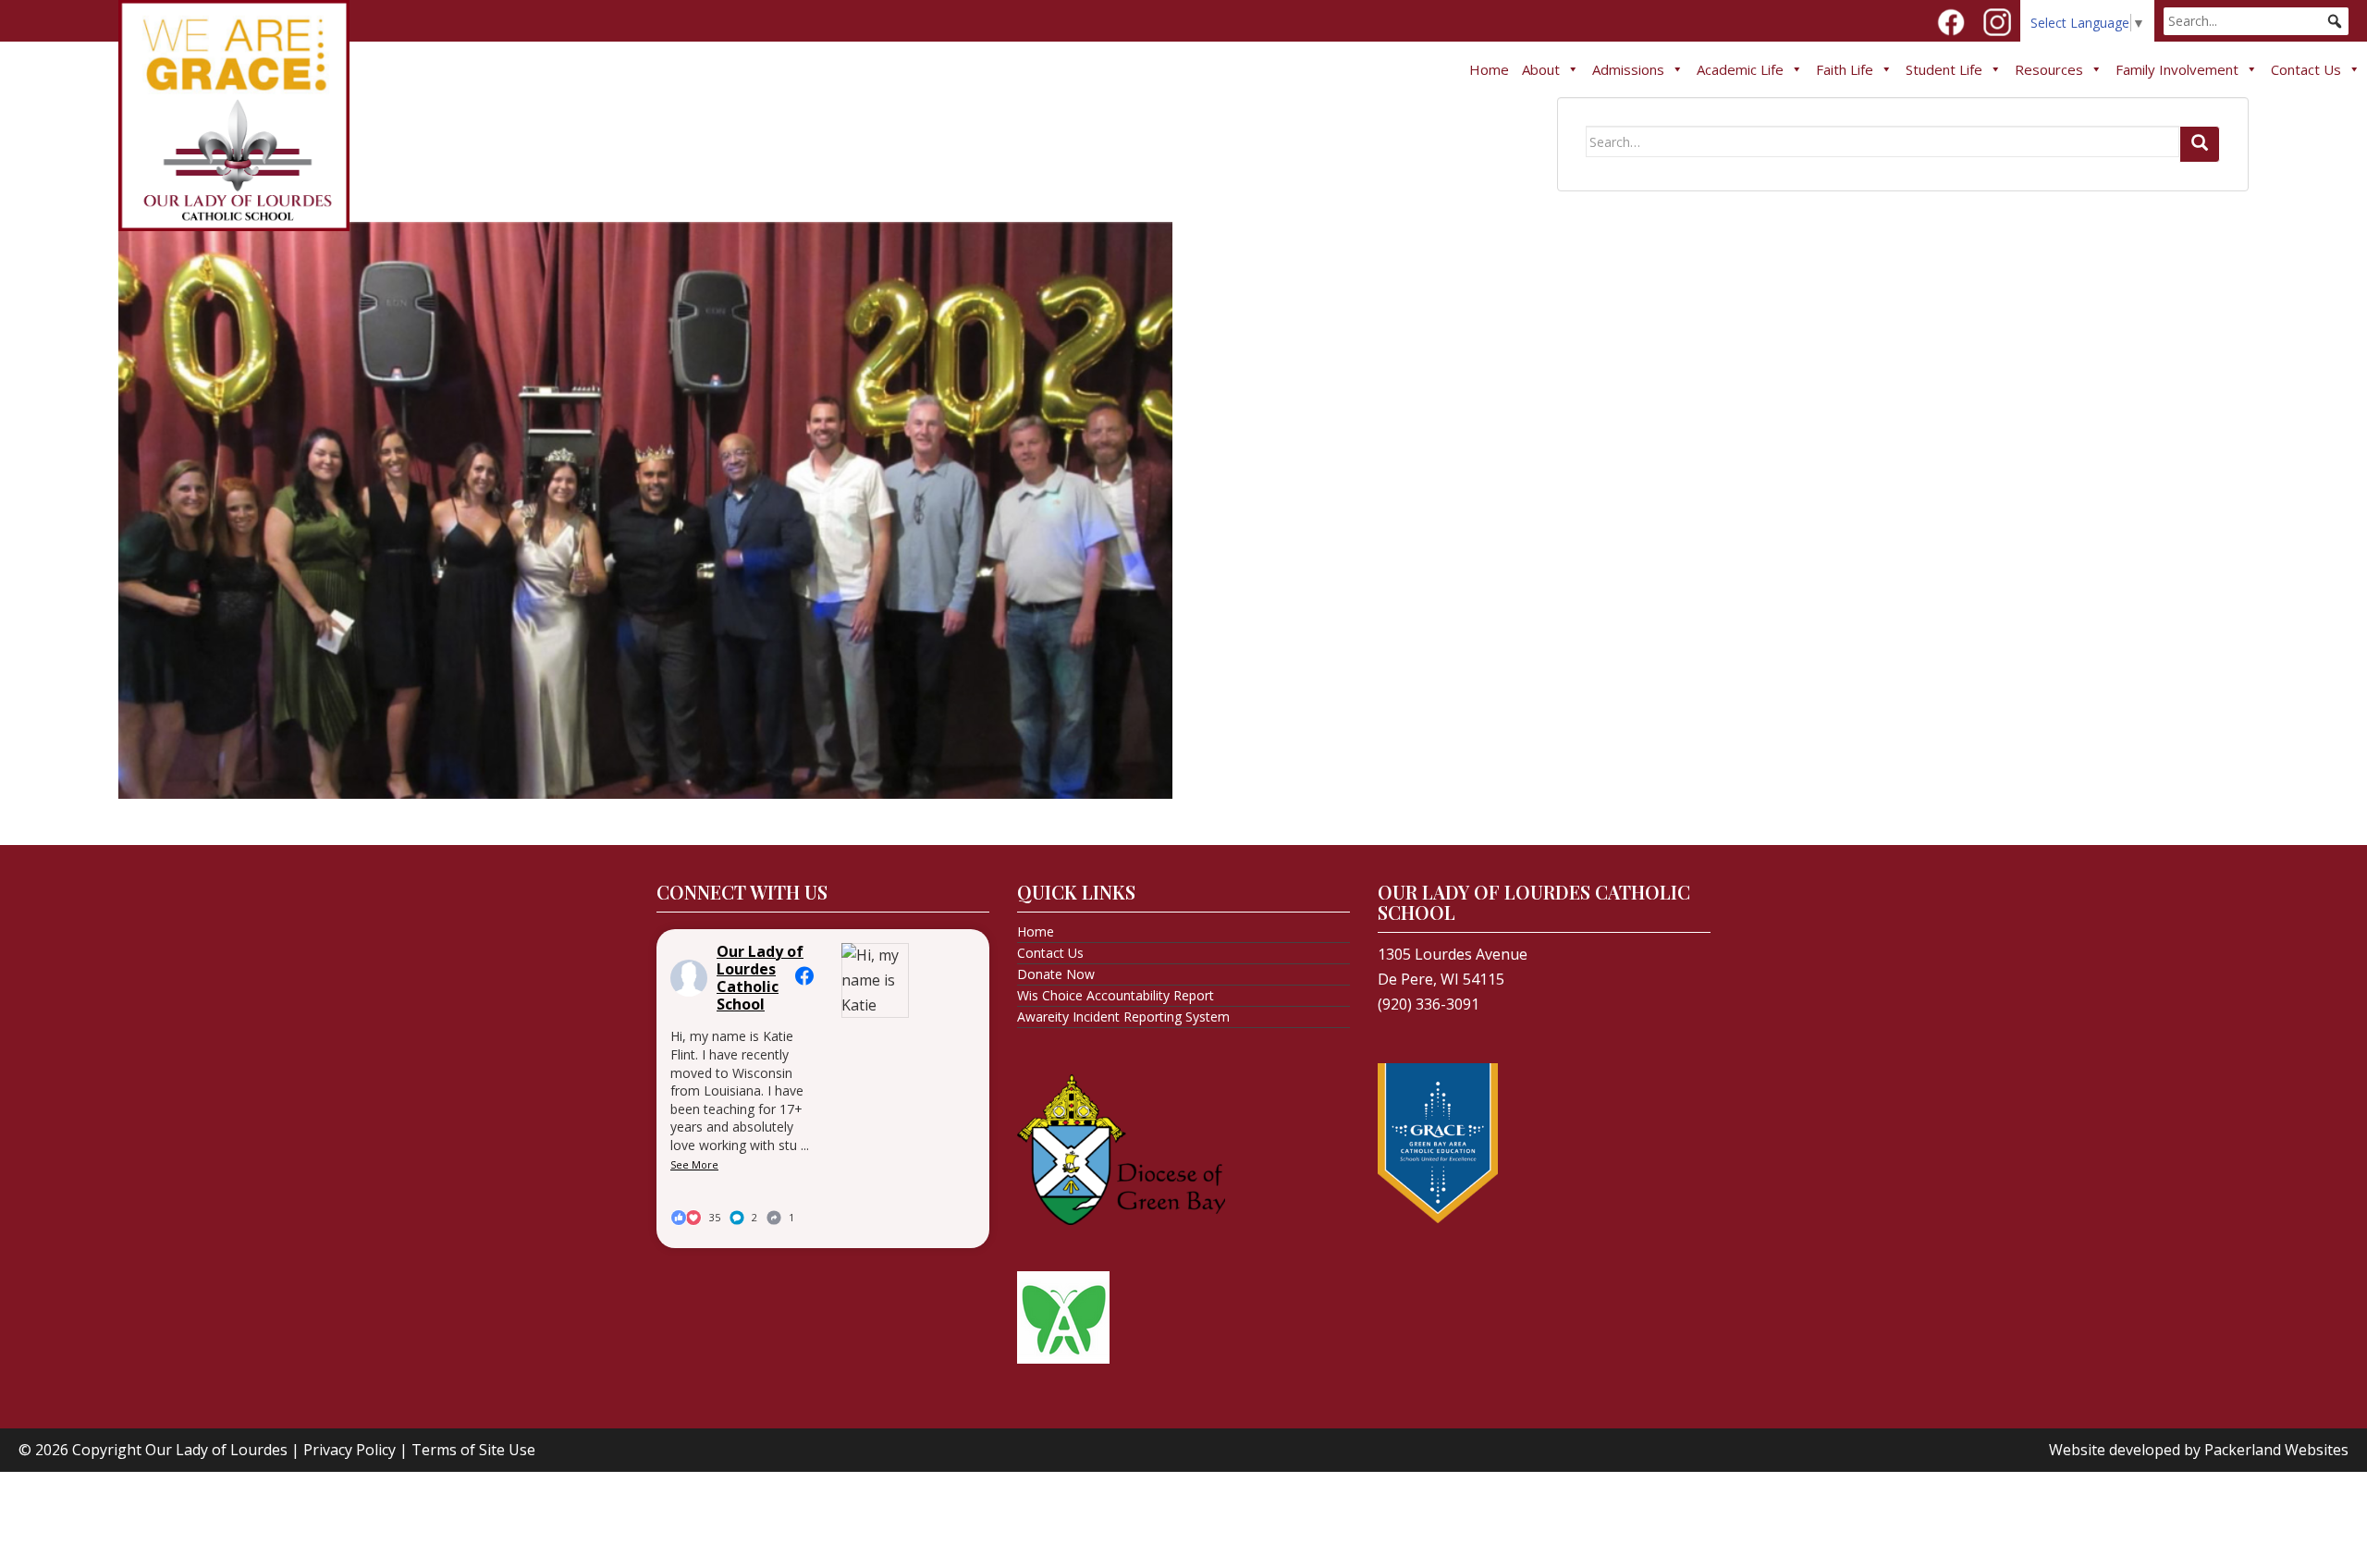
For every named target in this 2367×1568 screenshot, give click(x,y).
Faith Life (1845, 69)
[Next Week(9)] (645, 508)
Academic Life (1740, 69)
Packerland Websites (2276, 1450)
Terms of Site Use (473, 1450)
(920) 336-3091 (1429, 1004)
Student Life (1944, 69)
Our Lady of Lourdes (216, 1450)
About (1541, 69)
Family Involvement (2177, 69)
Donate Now (1056, 974)
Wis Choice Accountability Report (1116, 995)
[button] (2335, 21)
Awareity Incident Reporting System (1123, 1017)
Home (1489, 69)
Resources (2049, 69)
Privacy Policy (350, 1450)
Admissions (1628, 69)
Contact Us (2306, 69)
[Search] (2200, 144)
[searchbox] (2256, 21)
